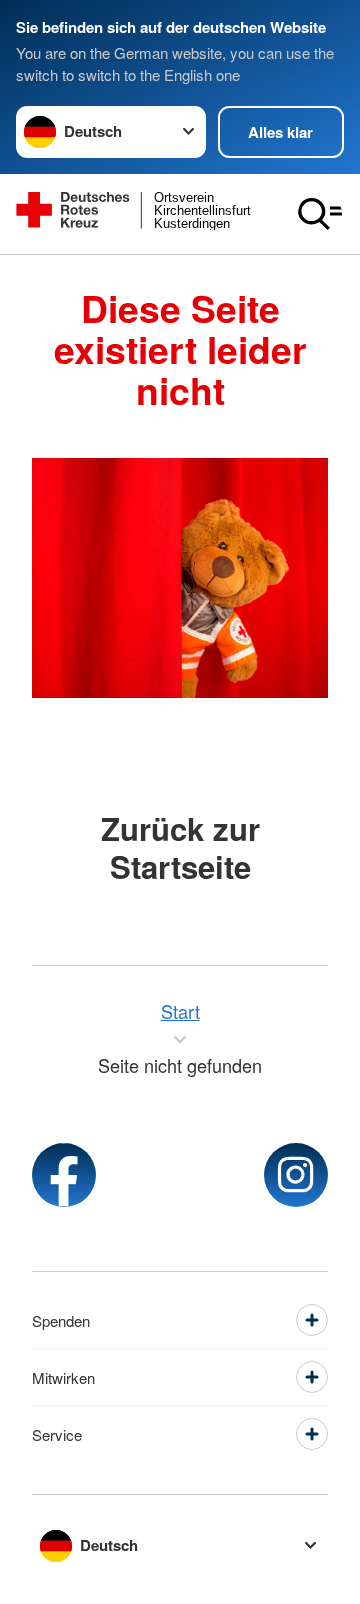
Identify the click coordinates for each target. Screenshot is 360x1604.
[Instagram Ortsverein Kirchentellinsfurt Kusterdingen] (296, 1175)
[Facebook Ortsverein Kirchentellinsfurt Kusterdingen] (64, 1175)
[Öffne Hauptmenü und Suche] (320, 214)
